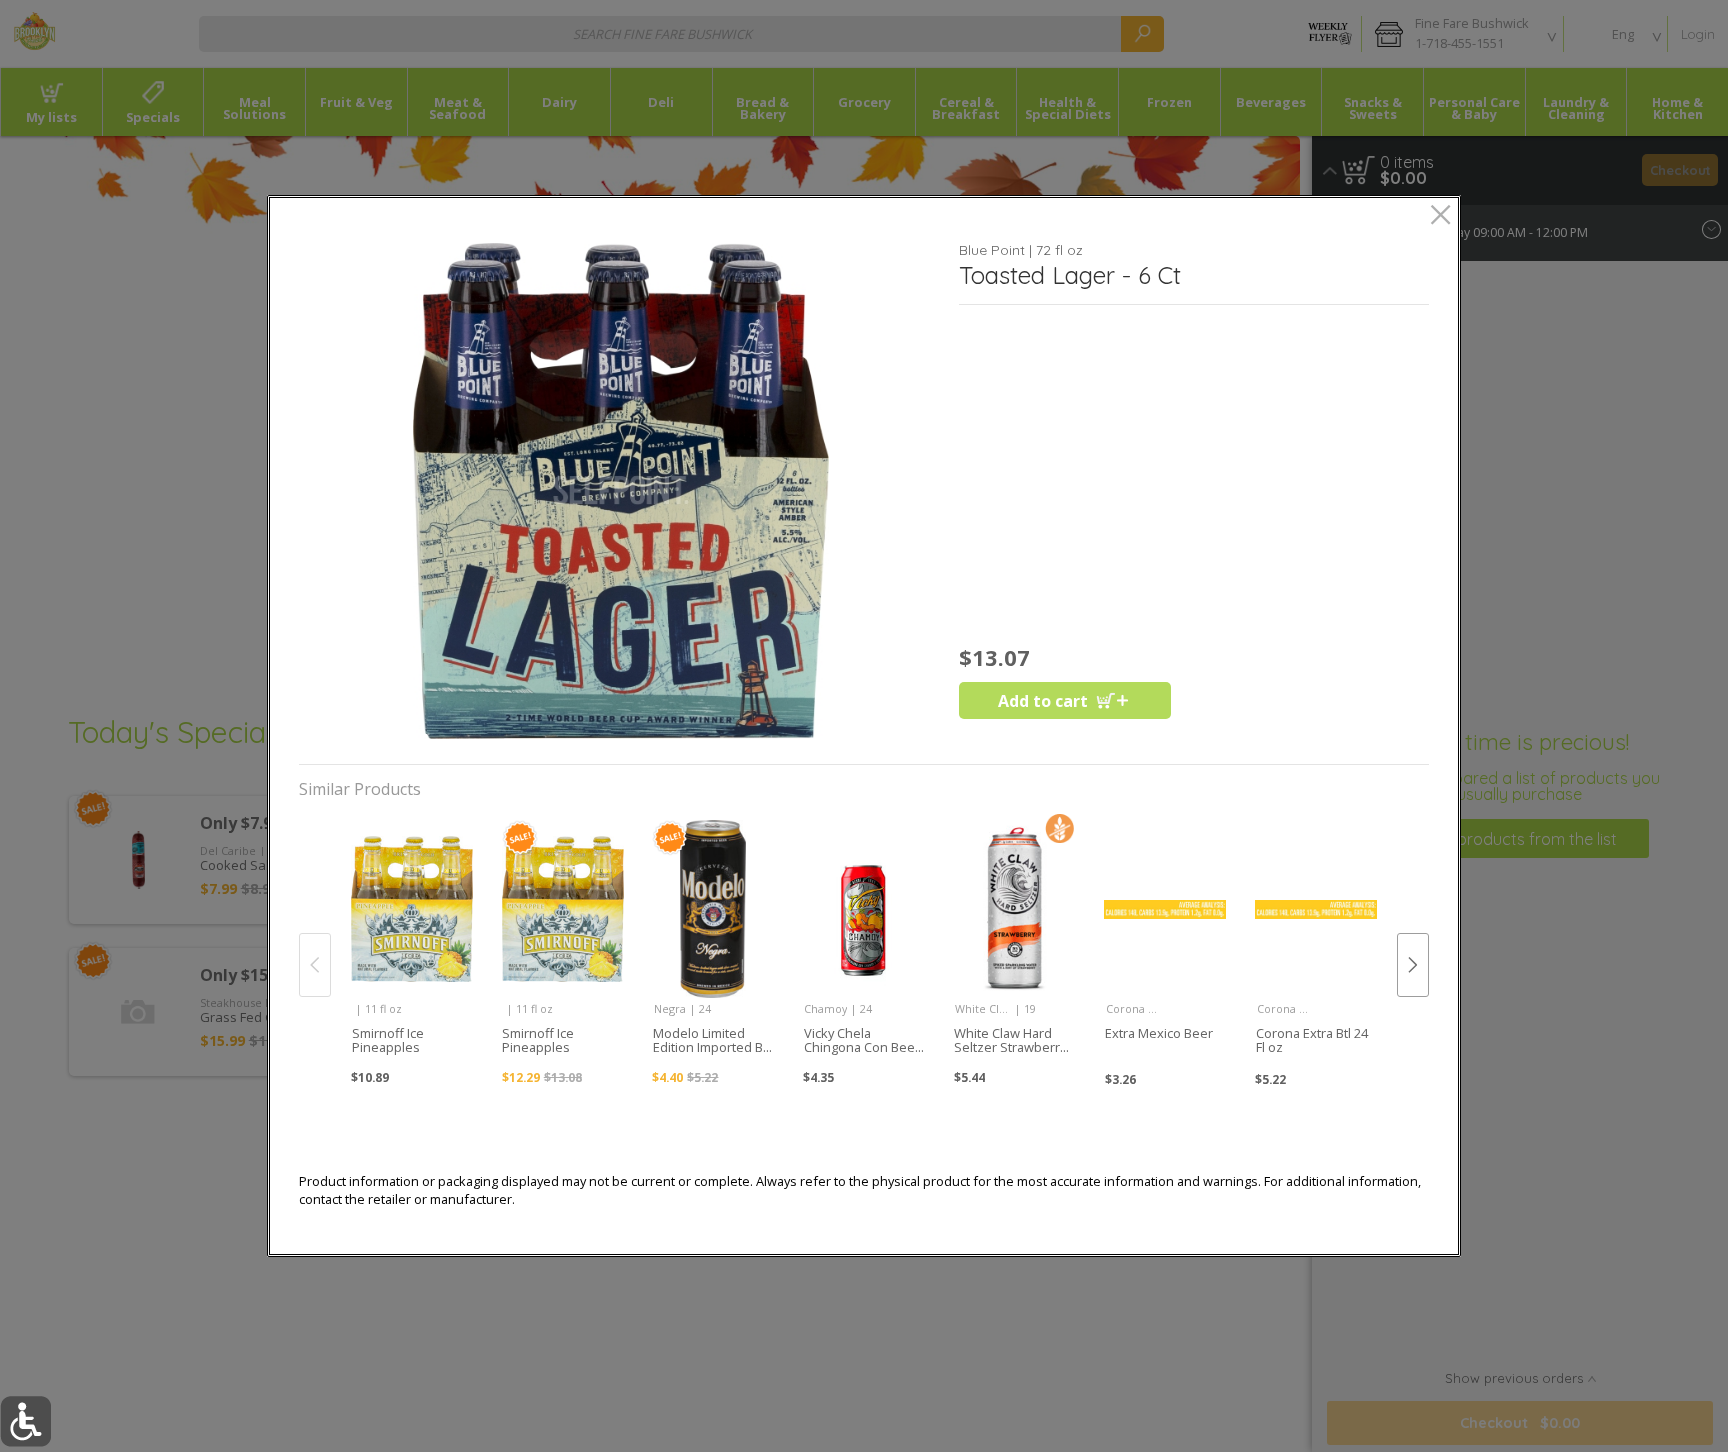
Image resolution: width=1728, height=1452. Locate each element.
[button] (621, 491)
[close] (1440, 216)
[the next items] (1413, 965)
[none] (411, 944)
